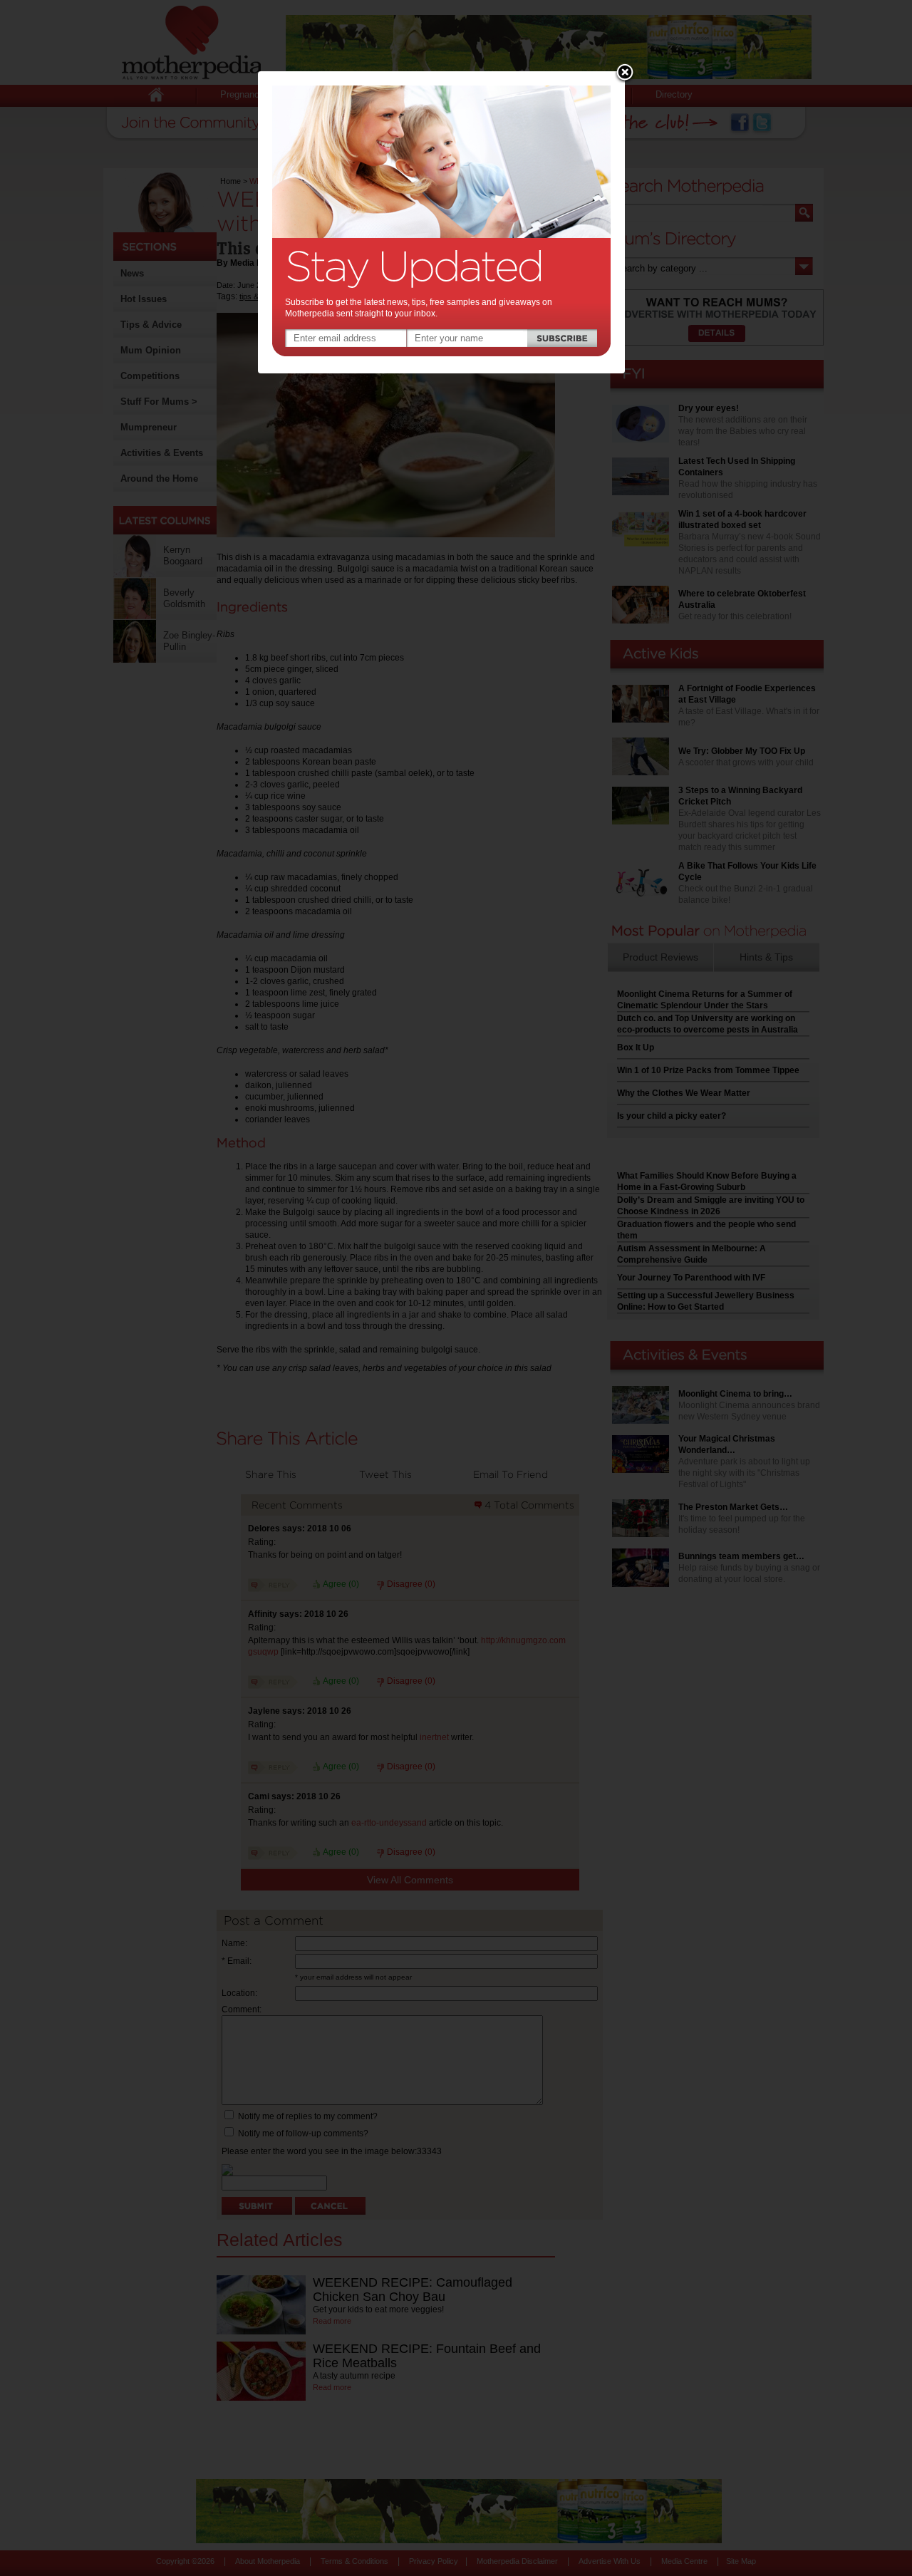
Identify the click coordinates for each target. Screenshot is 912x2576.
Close (625, 73)
